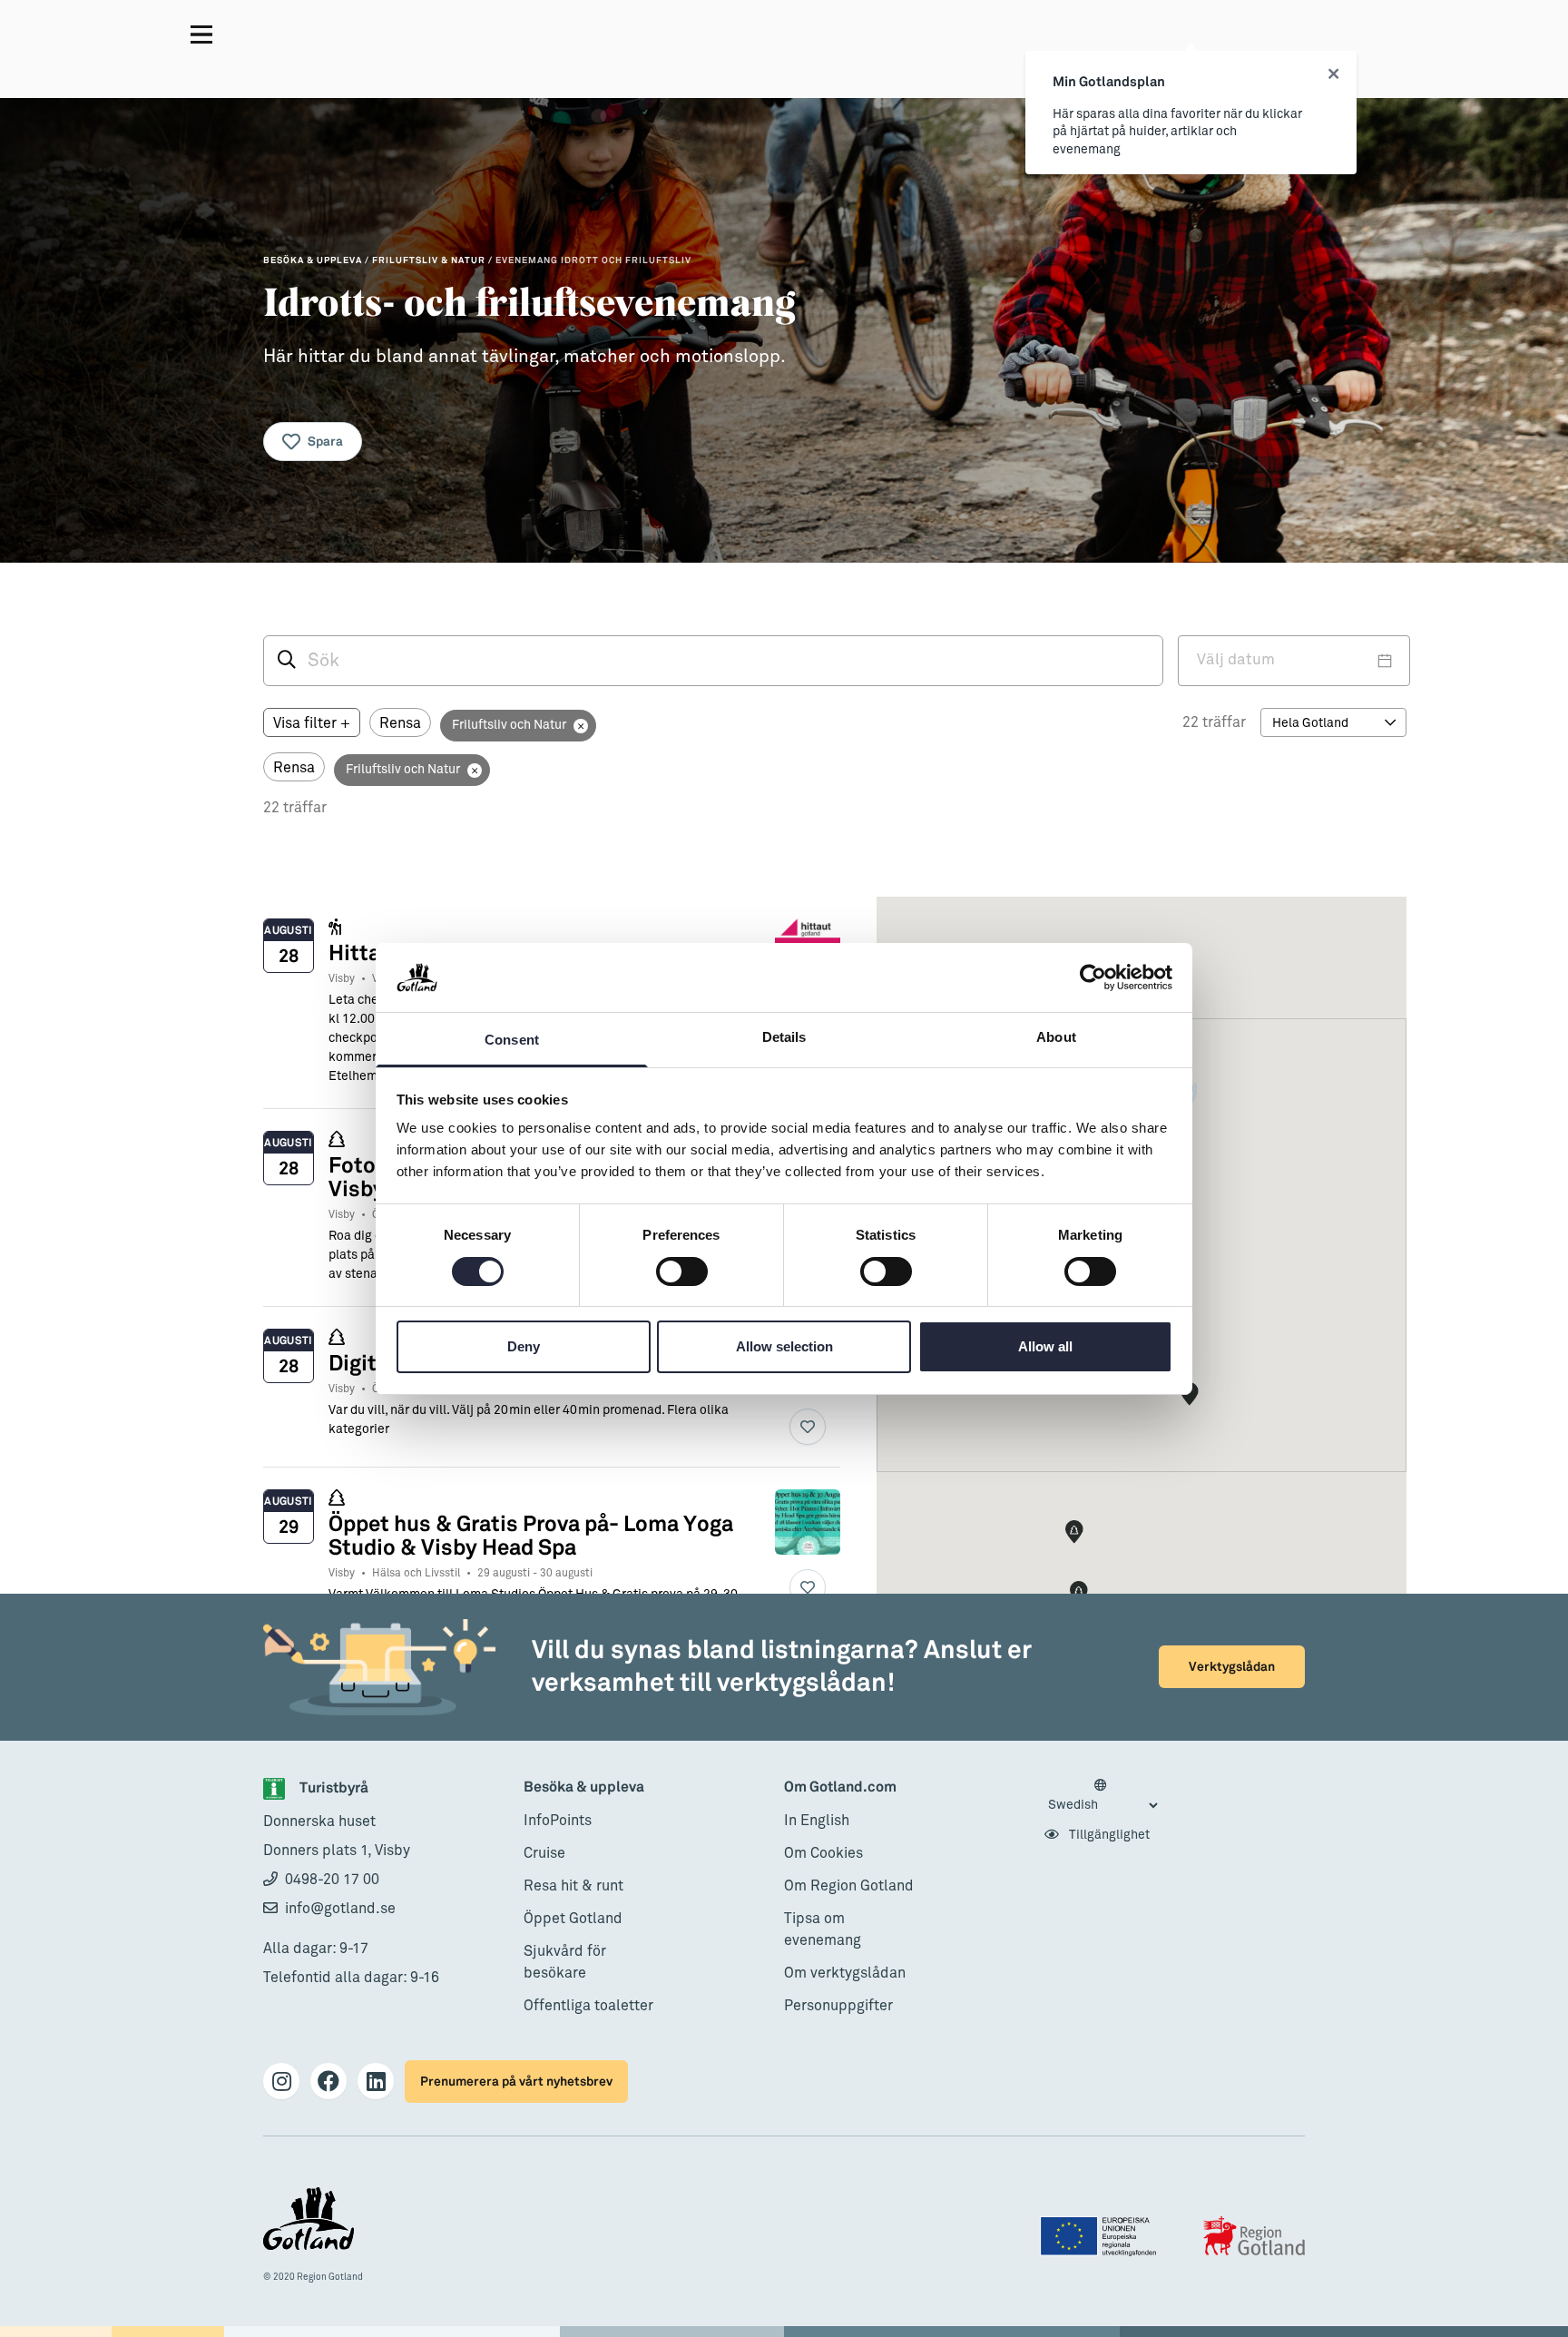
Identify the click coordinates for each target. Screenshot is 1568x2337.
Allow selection (784, 1346)
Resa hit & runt (573, 1886)
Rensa (400, 723)
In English (817, 1821)
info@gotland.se (340, 1909)
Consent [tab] (512, 1040)
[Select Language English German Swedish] (1102, 1796)
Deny (524, 1346)
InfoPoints (558, 1821)
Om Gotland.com (840, 1787)
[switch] (682, 1272)
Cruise (544, 1853)
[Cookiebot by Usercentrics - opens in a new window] (1093, 977)
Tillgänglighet (1108, 1835)
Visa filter (312, 723)
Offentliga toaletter (588, 2006)
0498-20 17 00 (332, 1880)
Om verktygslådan (845, 1973)
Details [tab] (784, 1037)
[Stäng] (1333, 74)
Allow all (1045, 1346)
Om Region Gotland (849, 1886)
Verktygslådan (1232, 1667)
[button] (1079, 1593)
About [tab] (1056, 1037)
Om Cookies (823, 1853)
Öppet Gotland (573, 1919)
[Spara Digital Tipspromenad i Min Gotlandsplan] (808, 1427)
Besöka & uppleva (584, 1787)
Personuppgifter (838, 2006)
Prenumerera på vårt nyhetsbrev (516, 2082)
